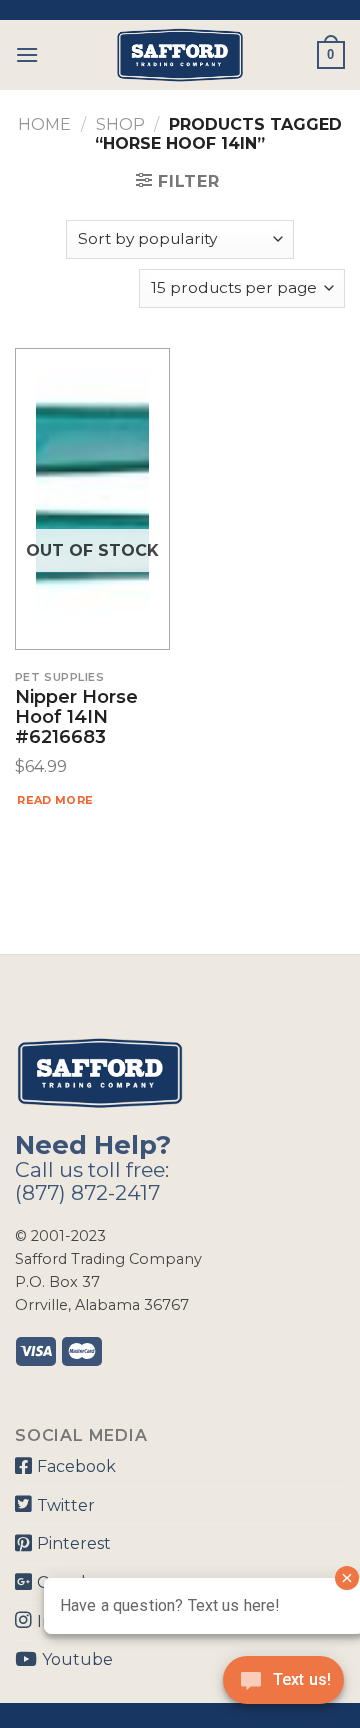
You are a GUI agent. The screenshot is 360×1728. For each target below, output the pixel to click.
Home (44, 124)
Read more (55, 800)
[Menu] (27, 54)
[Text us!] (283, 1686)
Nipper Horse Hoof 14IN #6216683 (76, 717)
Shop (120, 124)
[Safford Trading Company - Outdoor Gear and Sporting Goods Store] (180, 55)
